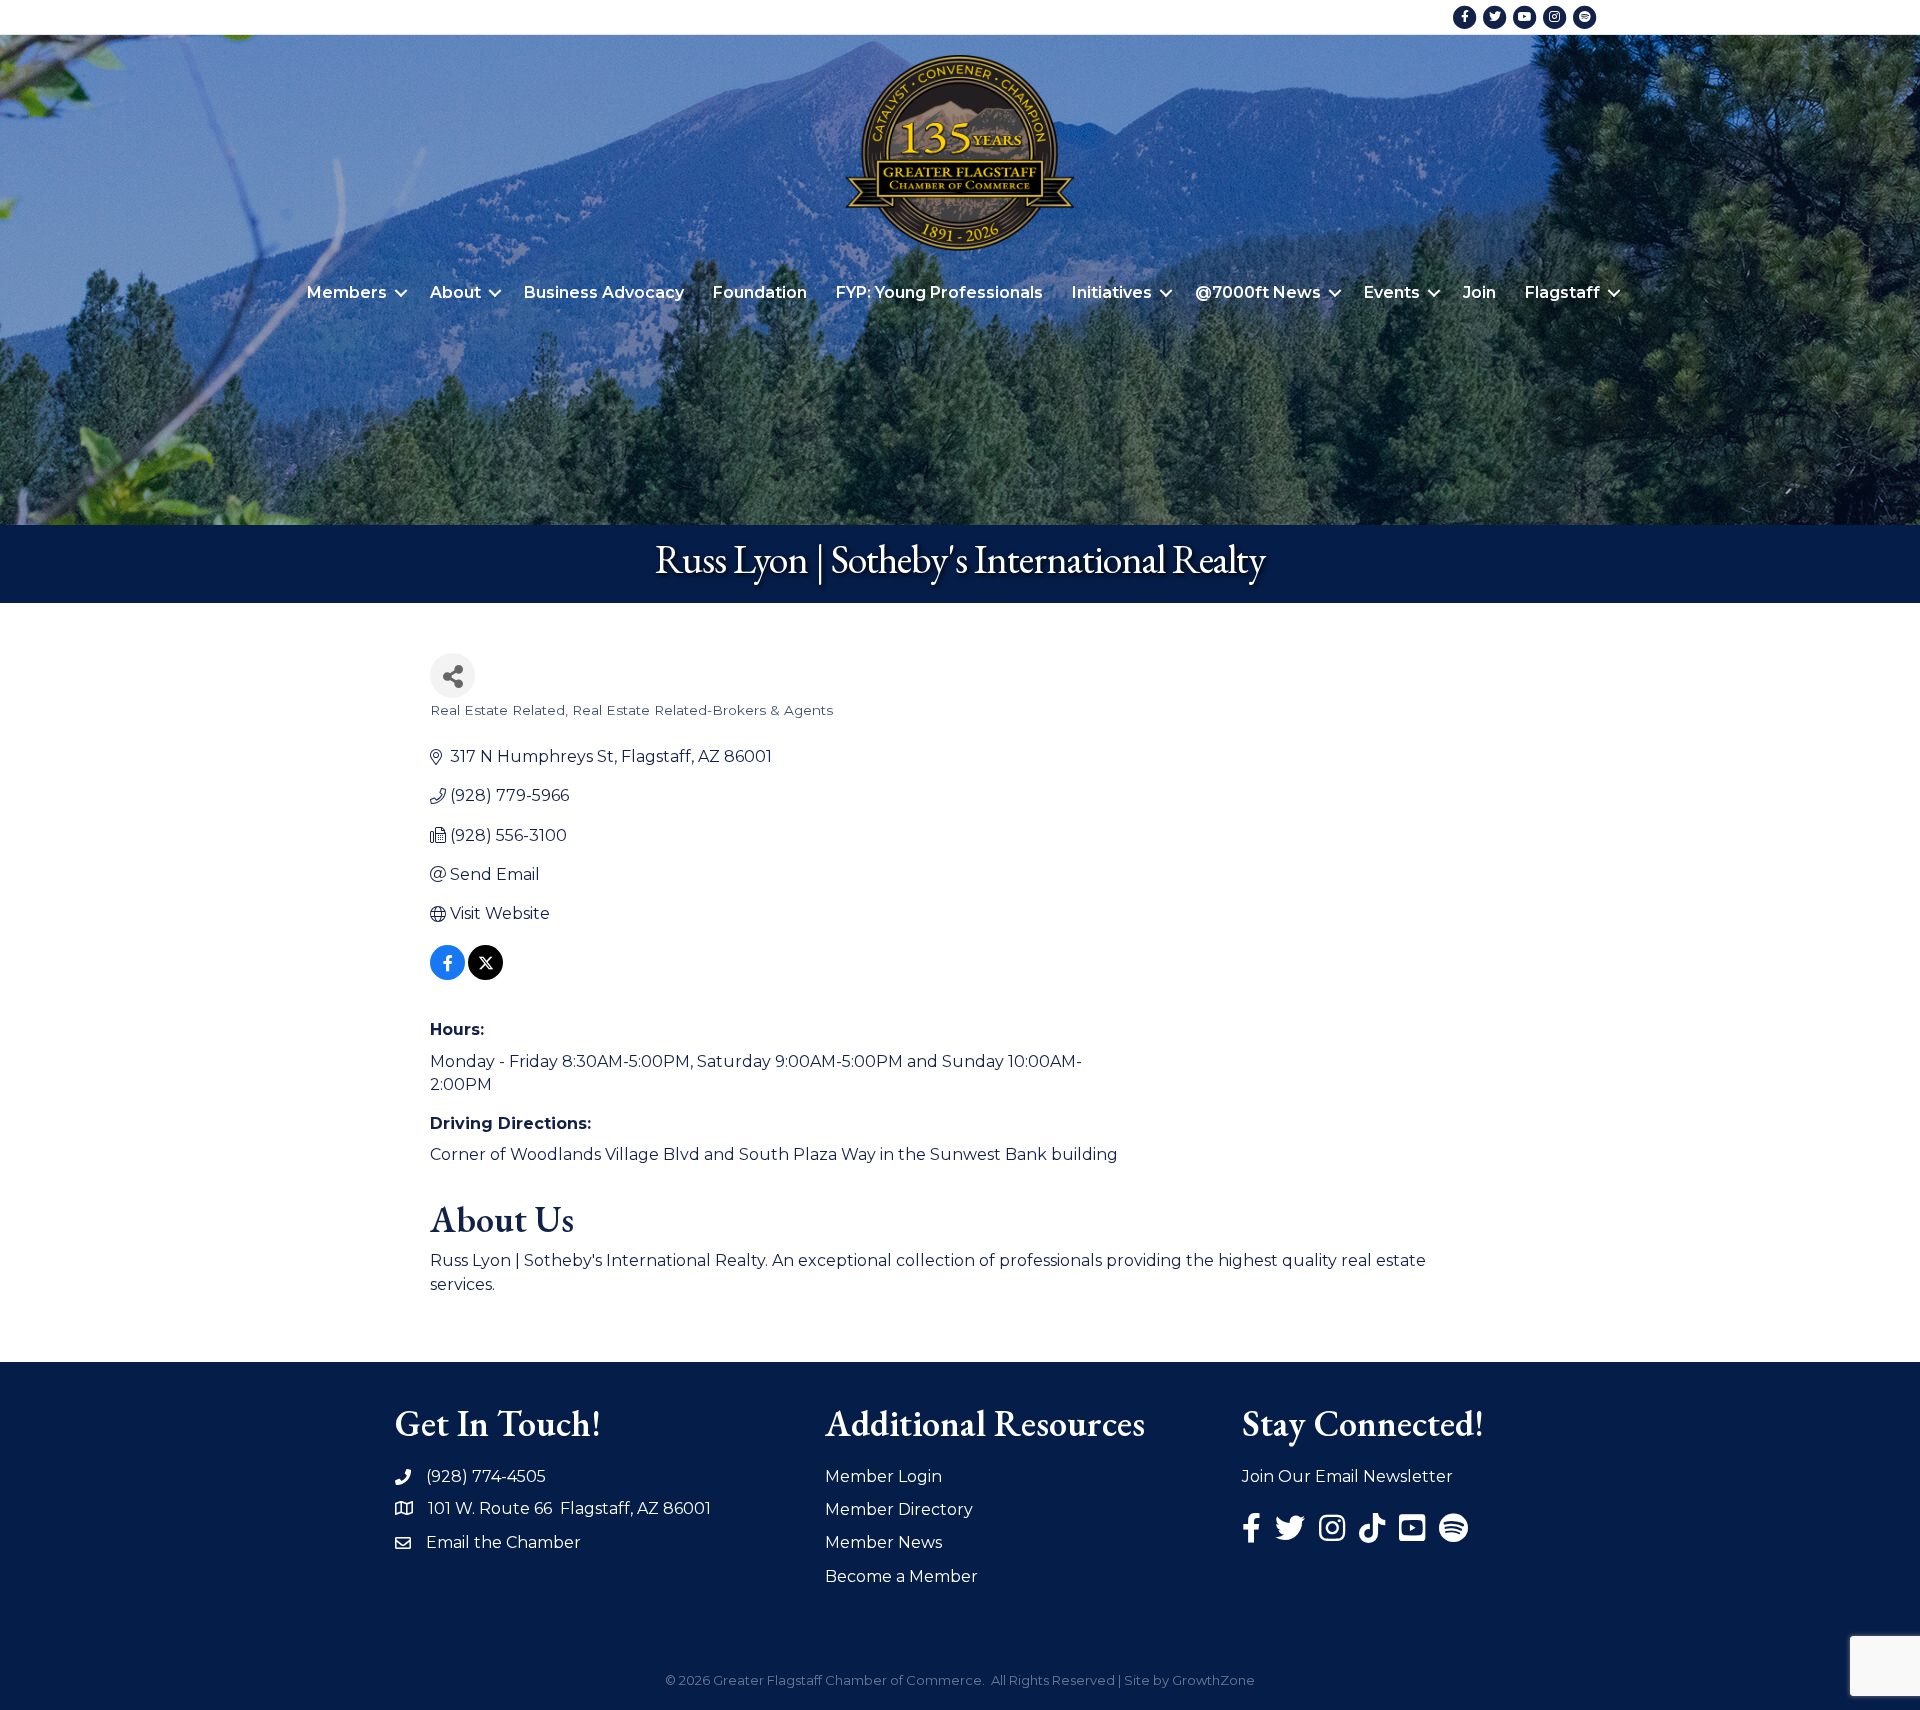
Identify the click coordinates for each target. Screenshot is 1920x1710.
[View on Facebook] (447, 974)
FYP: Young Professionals (939, 292)
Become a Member (901, 1576)
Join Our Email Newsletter (1347, 1476)
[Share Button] (452, 675)
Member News (883, 1542)
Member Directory (899, 1509)
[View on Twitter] (485, 974)
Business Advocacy (604, 292)
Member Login (883, 1476)
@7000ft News (1258, 292)
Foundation (760, 292)
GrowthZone (1213, 1680)
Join (1479, 292)
